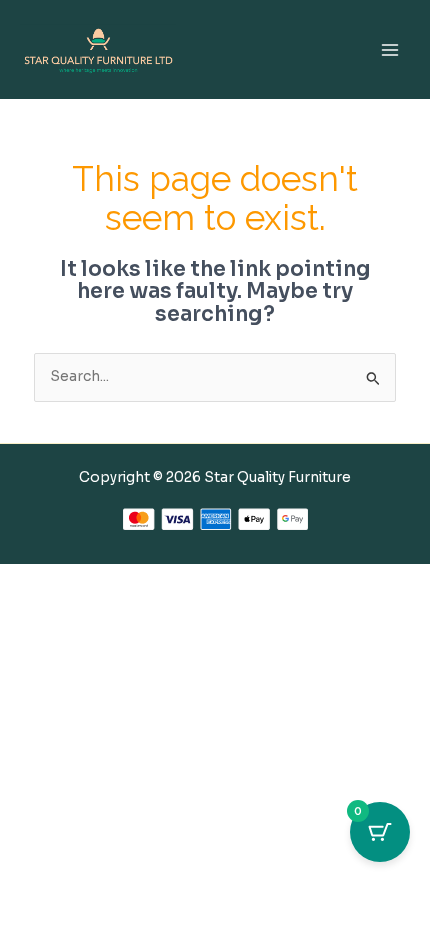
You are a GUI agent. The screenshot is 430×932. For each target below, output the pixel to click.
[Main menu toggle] (390, 49)
